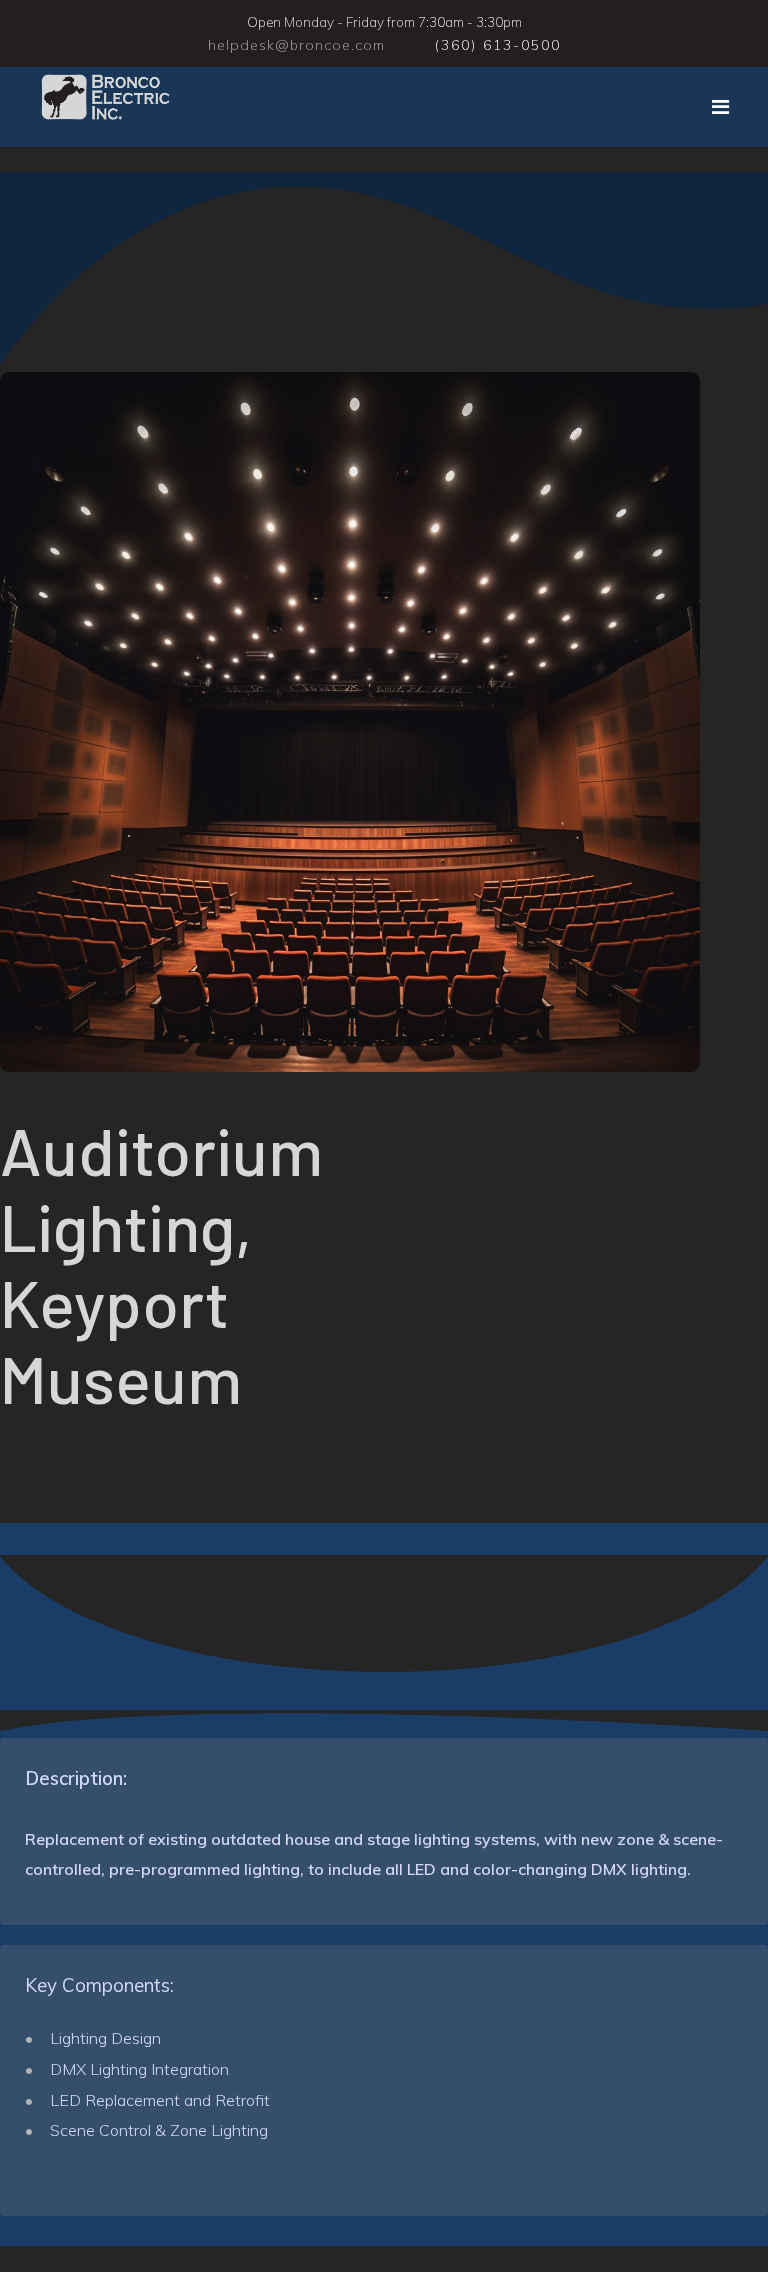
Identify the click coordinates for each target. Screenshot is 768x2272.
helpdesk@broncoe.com (296, 45)
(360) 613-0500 (498, 45)
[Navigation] (720, 107)
